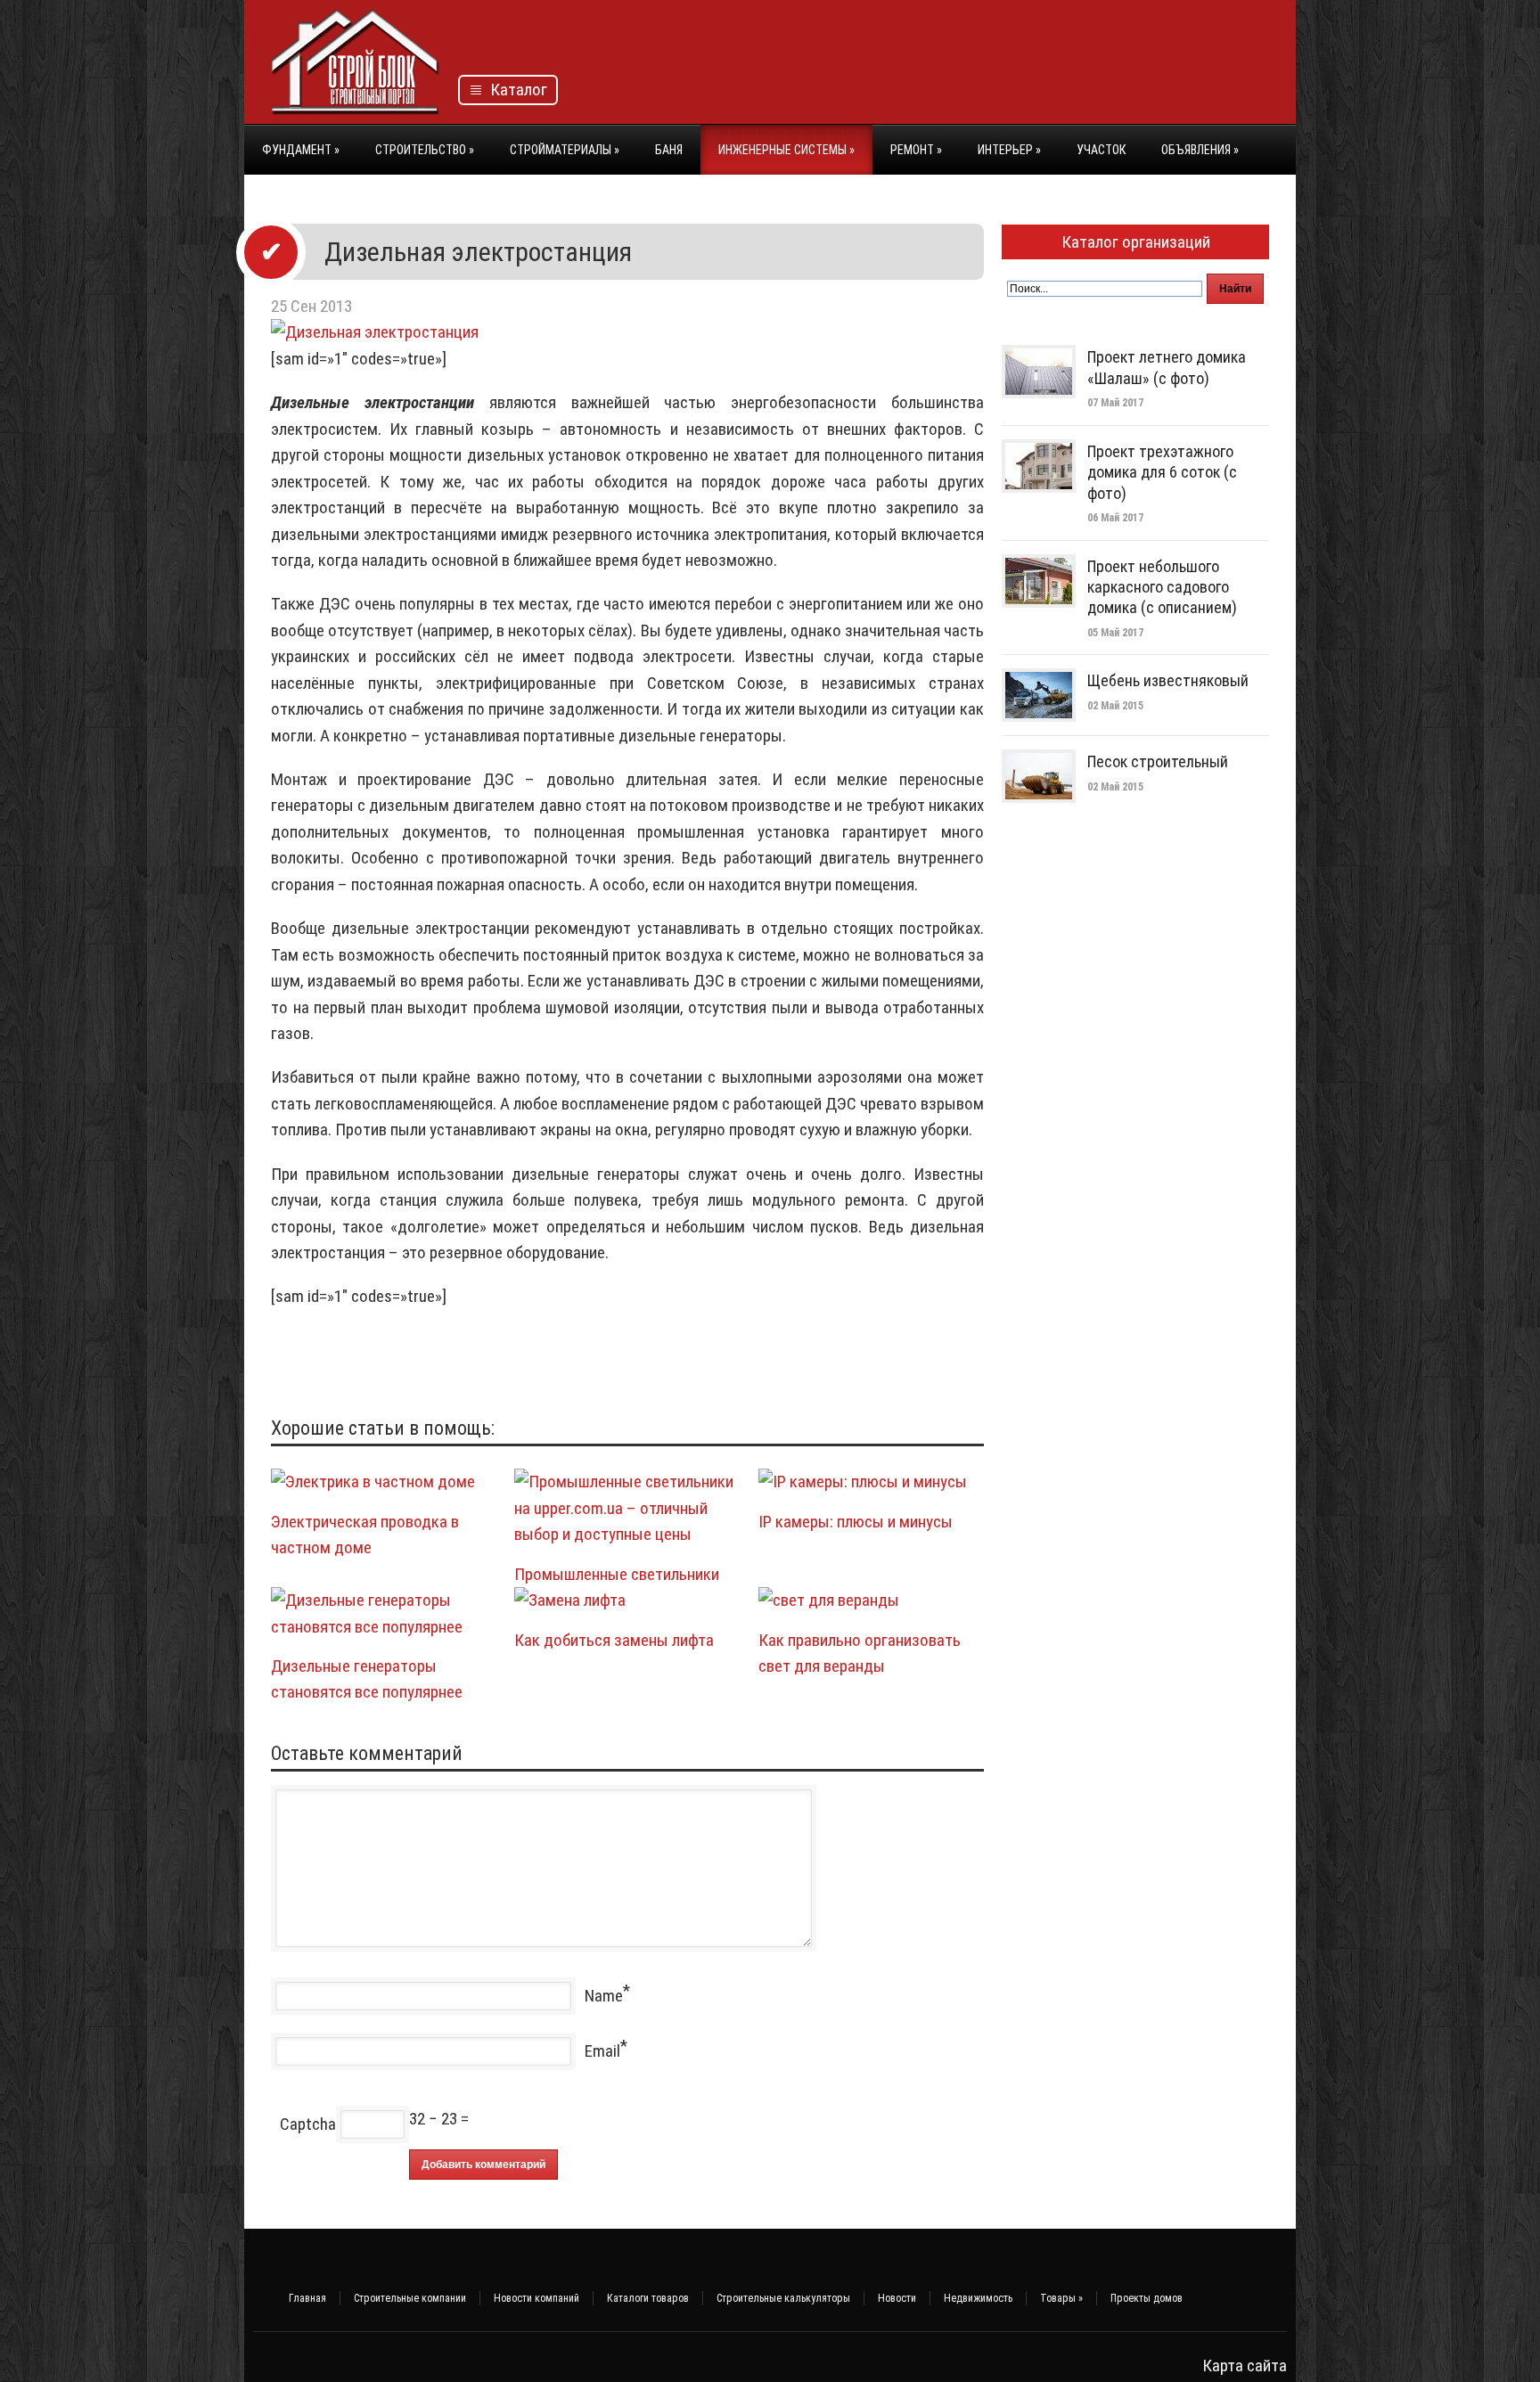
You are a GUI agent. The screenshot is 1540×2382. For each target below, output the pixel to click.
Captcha (308, 2124)
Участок (1101, 150)
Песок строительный (1158, 761)
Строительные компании (410, 2298)
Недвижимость (978, 2298)
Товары (1061, 2298)
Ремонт (916, 150)
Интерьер (1009, 150)
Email (602, 2051)
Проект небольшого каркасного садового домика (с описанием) (1162, 587)
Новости (897, 2298)
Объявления (1200, 150)
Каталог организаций (1136, 242)
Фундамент (301, 150)
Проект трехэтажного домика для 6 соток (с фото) (1162, 472)
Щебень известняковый (1168, 680)
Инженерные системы (786, 150)
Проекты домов (1147, 2298)
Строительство (425, 150)
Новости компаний (537, 2298)
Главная (307, 2298)
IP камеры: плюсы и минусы (856, 1522)
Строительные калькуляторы (783, 2298)
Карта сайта (1245, 2366)
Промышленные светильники (617, 1574)
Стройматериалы (565, 150)
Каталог (515, 90)
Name (604, 1996)
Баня (669, 150)
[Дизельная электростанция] (375, 332)
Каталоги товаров (648, 2298)
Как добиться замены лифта (614, 1640)
